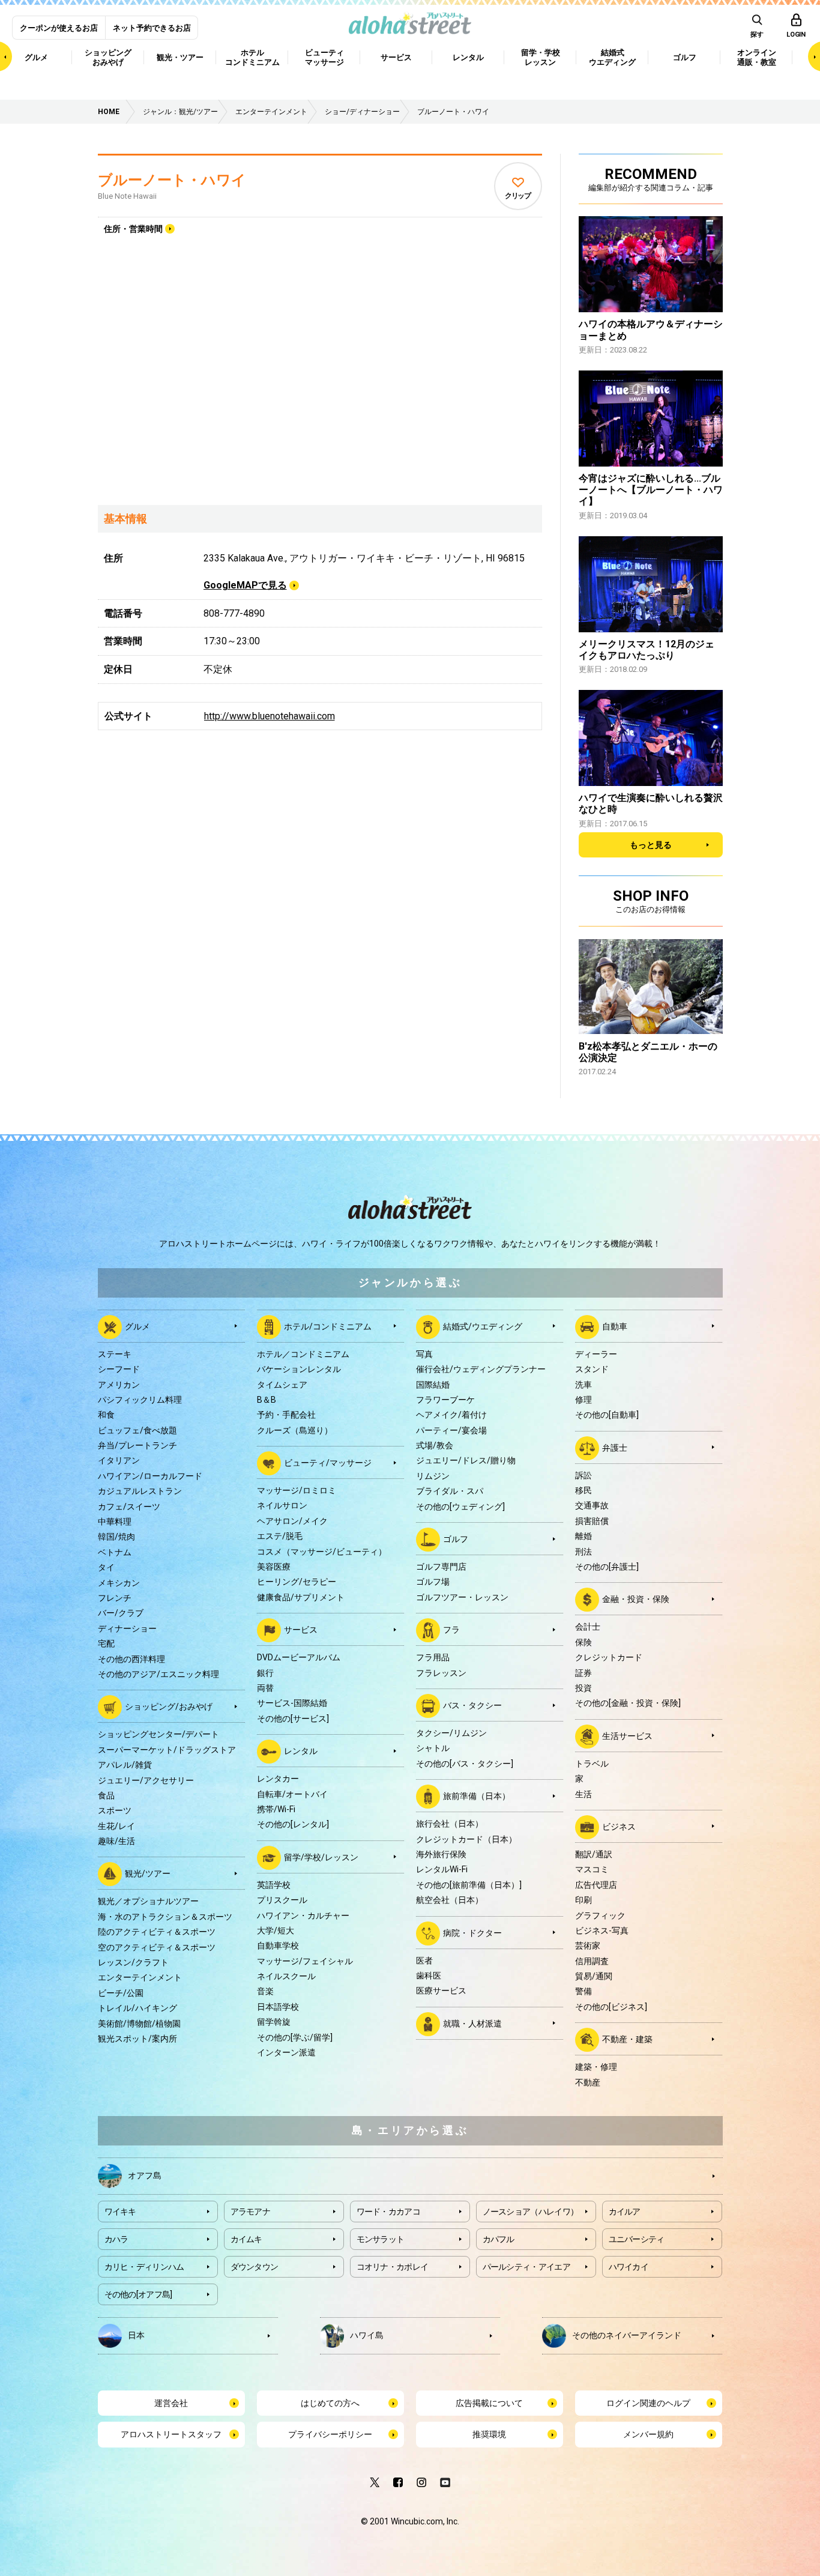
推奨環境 (489, 2434)
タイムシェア (282, 1385)
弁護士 (615, 1447)
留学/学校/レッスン (321, 1857)
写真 (424, 1354)
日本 (136, 2335)
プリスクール (282, 1900)
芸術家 (588, 1946)
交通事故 (592, 1505)
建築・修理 (596, 2067)
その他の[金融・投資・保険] (628, 1703)
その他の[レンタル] (293, 1824)
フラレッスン (441, 1673)
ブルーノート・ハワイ (172, 180)
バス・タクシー (472, 1705)
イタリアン (119, 1460)
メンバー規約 (648, 2434)
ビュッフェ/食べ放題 (137, 1430)
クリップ (518, 196)
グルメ (137, 1326)
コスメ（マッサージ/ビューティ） (322, 1552)
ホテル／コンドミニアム (303, 1354)
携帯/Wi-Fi (276, 1809)
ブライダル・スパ (450, 1491)
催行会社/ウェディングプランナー (481, 1369)
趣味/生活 (116, 1841)
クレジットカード (609, 1657)
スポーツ (115, 1810)
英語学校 (274, 1885)
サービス (301, 1630)
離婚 (583, 1536)
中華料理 (115, 1522)
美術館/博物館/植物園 (139, 2024)
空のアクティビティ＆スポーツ (157, 1947)
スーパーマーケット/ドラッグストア (167, 1750)
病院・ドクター (472, 1932)
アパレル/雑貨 (125, 1765)
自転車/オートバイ (292, 1794)
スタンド (592, 1369)
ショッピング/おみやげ (169, 1707)
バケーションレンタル (299, 1369)
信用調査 (592, 1961)
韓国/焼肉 (116, 1537)
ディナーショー (127, 1628)
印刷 (583, 1900)
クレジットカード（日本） (466, 1839)
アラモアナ (251, 2212)
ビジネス (619, 1827)
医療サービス (441, 1991)
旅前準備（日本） (477, 1796)
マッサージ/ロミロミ (297, 1490)
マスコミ (592, 1869)
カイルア (625, 2212)
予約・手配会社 (286, 1415)
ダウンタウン (255, 2267)
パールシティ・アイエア (526, 2267)
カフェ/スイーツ (129, 1507)
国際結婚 (433, 1385)
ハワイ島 (367, 2335)
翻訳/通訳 (594, 1854)
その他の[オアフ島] (138, 2294)
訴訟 (583, 1475)
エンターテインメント (140, 1977)
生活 (583, 1794)
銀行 (265, 1673)
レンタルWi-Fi (442, 1869)
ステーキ (115, 1354)
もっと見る (651, 845)
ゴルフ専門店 (441, 1567)
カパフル (499, 2239)
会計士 (588, 1627)
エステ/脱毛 (280, 1536)
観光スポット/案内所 (137, 2039)
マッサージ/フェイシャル (305, 1961)
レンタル (301, 1751)
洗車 (583, 1385)
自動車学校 (278, 1946)
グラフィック (600, 1915)
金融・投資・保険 (636, 1599)
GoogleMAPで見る (245, 585)
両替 (265, 1688)
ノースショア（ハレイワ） (531, 2212)
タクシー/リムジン (451, 1733)
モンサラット (381, 2239)
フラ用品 (433, 1657)
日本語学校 (278, 2007)
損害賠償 (592, 1521)
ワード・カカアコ (388, 2212)
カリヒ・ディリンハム (144, 2267)
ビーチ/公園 (121, 1993)
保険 (583, 1642)
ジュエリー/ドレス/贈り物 (466, 1460)
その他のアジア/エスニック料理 (158, 1674)
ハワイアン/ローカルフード (150, 1476)
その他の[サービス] (293, 1719)
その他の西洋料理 (131, 1659)
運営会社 (171, 2403)
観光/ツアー (148, 1873)
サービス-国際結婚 (292, 1703)
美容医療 (274, 1567)
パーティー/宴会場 (451, 1430)
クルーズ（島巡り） (295, 1430)
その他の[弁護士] (607, 1567)
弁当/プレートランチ (137, 1445)
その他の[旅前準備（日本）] (469, 1885)
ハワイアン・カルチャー (303, 1915)
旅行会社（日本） (450, 1824)
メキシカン (119, 1583)
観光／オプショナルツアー (148, 1901)
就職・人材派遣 (472, 2023)
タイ (106, 1567)
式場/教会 (435, 1445)
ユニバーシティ (637, 2239)
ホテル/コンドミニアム (328, 1326)
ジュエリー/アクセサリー (146, 1780)
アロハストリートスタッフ (171, 2434)
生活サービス (627, 1735)
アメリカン (119, 1385)
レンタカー (278, 1779)
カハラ (116, 2239)
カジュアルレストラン (140, 1491)
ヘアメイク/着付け (451, 1415)
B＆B (267, 1400)
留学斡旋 (274, 2022)
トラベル (592, 1764)
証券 (583, 1673)
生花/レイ (116, 1826)
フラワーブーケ (445, 1400)
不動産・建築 (627, 2039)
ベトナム (115, 1552)
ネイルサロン (282, 1505)
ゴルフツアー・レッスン (462, 1597)
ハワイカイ (629, 2267)
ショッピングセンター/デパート (158, 1734)
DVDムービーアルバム (299, 1657)
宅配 (106, 1643)
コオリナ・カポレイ (393, 2267)
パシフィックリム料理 (140, 1400)
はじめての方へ (330, 2403)
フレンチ (115, 1598)
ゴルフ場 (433, 1582)
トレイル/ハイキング (137, 2008)
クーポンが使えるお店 (59, 28)
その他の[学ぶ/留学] (295, 2037)
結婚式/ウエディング (483, 1326)
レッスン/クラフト (133, 1962)
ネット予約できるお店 (152, 28)
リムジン (433, 1476)
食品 (106, 1795)
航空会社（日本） (450, 1900)
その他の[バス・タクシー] (465, 1764)
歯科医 (429, 1976)
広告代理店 (596, 1885)
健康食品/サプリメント (301, 1597)
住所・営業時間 (133, 229)
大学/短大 (276, 1930)
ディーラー (596, 1354)
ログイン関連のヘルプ (648, 2403)
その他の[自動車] (607, 1415)
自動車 (615, 1326)
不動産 (588, 2082)
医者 (424, 1961)
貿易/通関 (594, 1976)
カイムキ (246, 2239)
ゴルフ (456, 1539)
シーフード (119, 1369)
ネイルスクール (286, 1976)
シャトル (433, 1748)
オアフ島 (145, 2175)
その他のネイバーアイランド (627, 2335)
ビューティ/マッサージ (328, 1463)
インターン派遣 (286, 2052)
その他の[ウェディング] (460, 1507)
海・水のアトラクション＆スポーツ (165, 1917)
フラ (451, 1630)
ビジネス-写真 (602, 1930)
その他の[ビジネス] (611, 2007)
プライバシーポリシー (330, 2434)
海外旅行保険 (441, 1854)
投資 (583, 1688)
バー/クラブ (121, 1613)
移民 (583, 1490)
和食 (106, 1415)
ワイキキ (120, 2212)
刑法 (583, 1552)
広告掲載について (489, 2403)
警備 (583, 1991)
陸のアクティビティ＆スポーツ (157, 1932)
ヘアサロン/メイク (292, 1521)
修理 (583, 1400)
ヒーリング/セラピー (297, 1582)
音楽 (265, 1991)
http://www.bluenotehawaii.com (270, 716)
